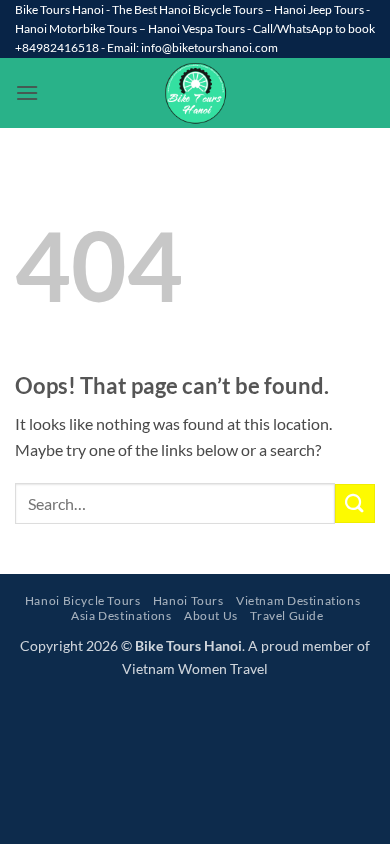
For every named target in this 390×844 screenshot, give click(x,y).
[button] (27, 92)
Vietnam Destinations (298, 600)
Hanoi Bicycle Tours (83, 600)
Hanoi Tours (188, 600)
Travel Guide (286, 615)
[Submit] (355, 503)
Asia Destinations (121, 615)
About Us (211, 615)
